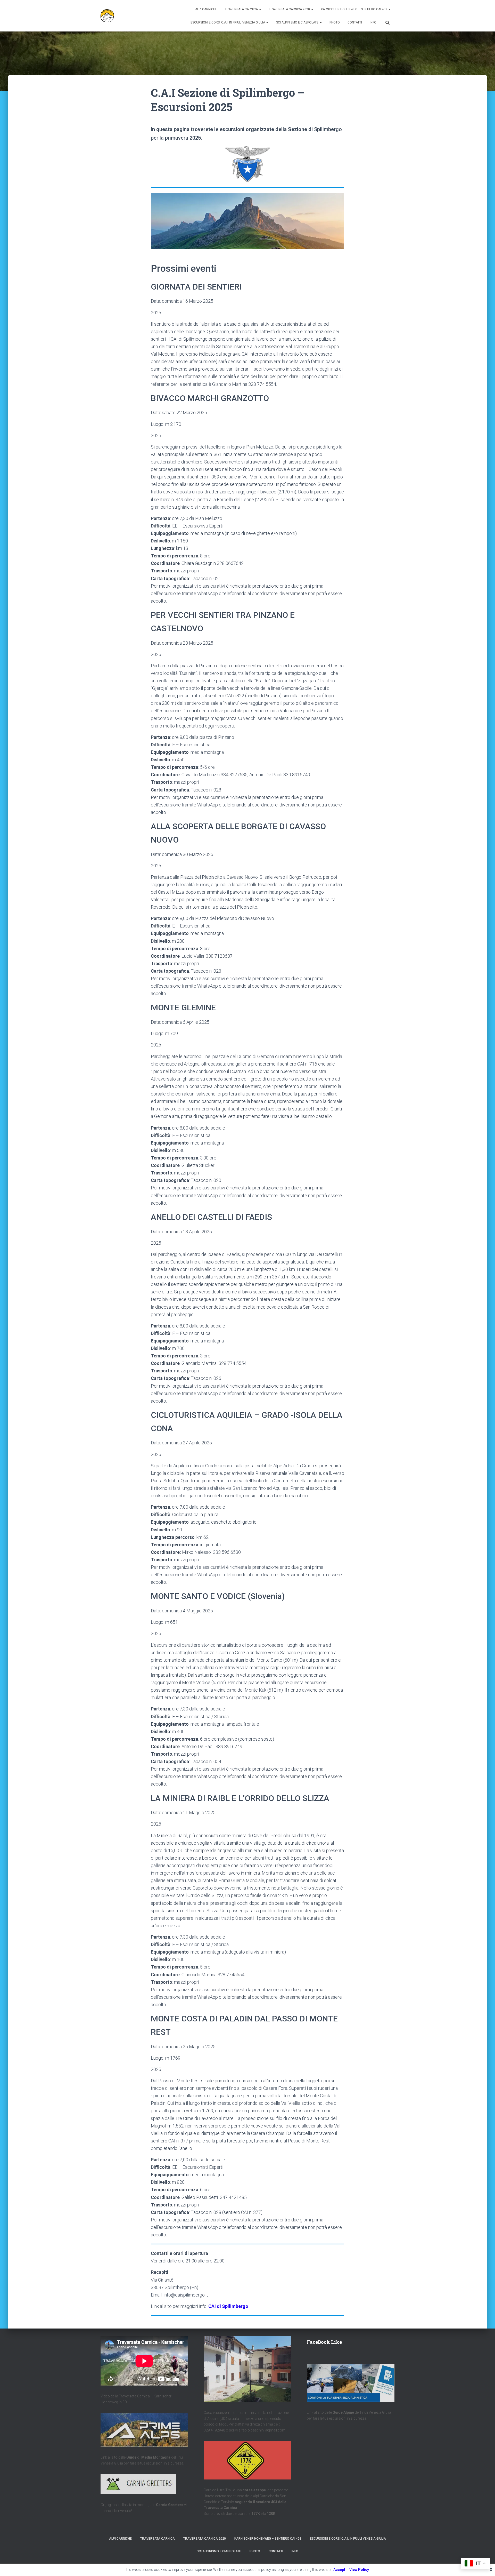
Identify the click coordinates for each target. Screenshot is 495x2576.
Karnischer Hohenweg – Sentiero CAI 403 (354, 9)
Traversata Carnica (242, 9)
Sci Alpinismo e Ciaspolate (298, 22)
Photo (335, 22)
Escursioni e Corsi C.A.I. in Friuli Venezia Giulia (228, 22)
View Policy (359, 2570)
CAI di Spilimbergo (228, 2306)
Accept (339, 2570)
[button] (260, 9)
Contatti (355, 22)
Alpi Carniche (206, 9)
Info (373, 22)
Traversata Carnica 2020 (290, 9)
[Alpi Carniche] (107, 16)
